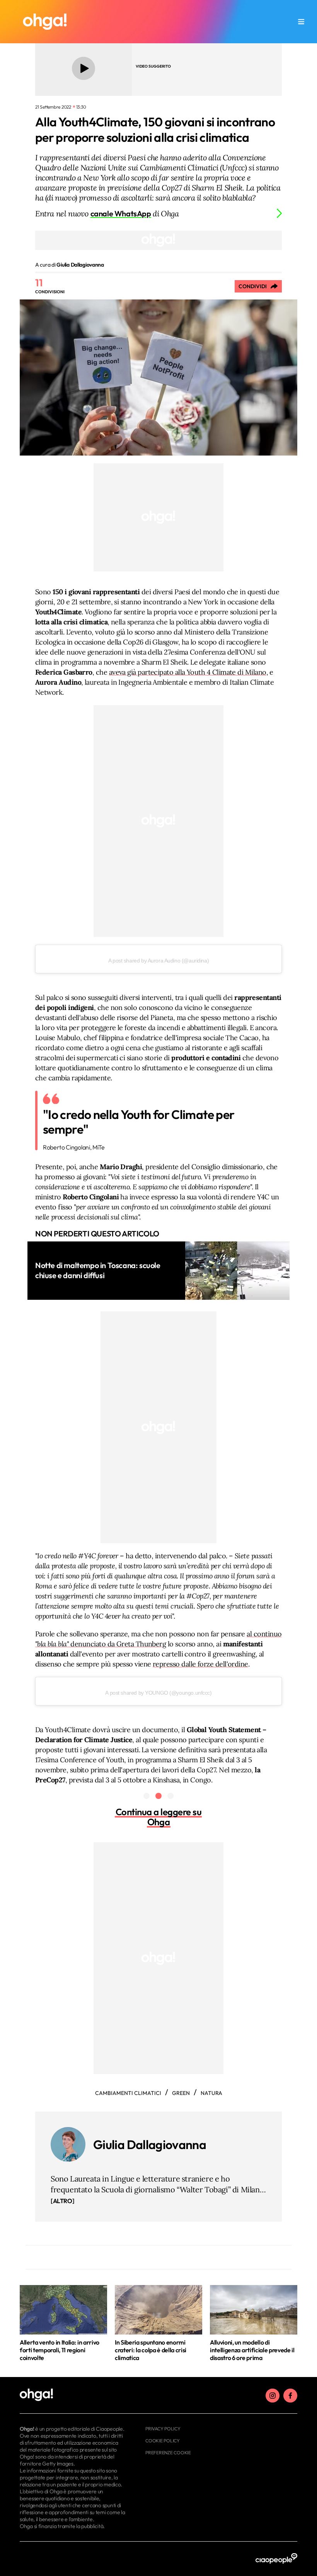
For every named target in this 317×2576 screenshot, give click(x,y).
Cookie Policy (163, 2441)
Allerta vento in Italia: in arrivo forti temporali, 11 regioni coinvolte (60, 2350)
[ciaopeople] (276, 2559)
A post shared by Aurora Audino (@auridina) (158, 961)
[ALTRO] (62, 2201)
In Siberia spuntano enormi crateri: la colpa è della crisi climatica (151, 2350)
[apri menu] (301, 22)
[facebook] (290, 2396)
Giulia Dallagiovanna (150, 2144)
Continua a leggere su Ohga (159, 1817)
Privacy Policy (163, 2429)
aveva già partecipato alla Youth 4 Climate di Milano (188, 672)
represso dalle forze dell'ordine (200, 1664)
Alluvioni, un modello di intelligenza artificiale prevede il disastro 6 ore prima (252, 2350)
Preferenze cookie (168, 2453)
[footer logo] (73, 2395)
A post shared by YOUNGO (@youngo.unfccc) (158, 1693)
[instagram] (273, 2396)
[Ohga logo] (45, 22)
